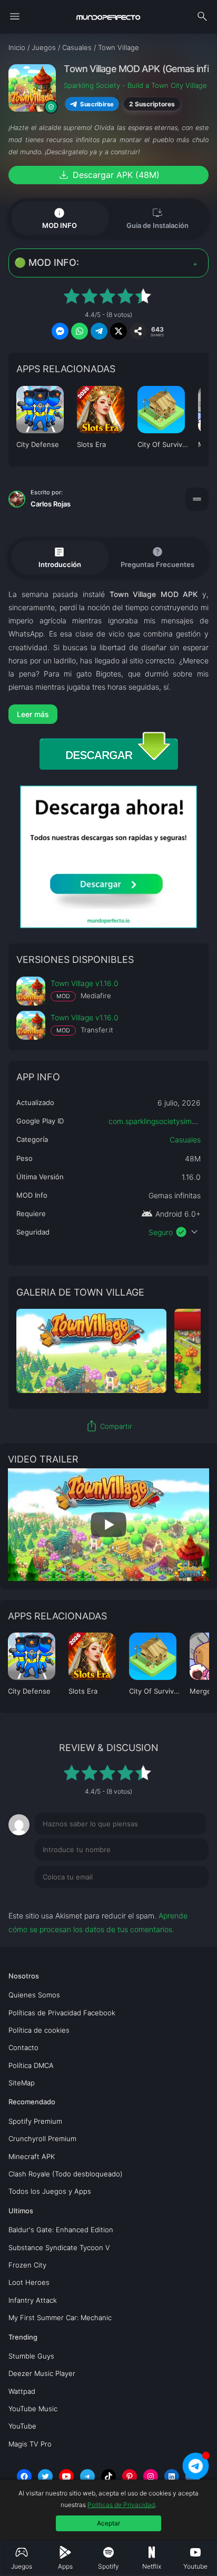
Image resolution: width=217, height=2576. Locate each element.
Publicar (182, 1898)
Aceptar (108, 2523)
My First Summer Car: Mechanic (60, 2318)
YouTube (22, 2426)
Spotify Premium (35, 2121)
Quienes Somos (34, 1995)
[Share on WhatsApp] (80, 331)
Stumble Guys (31, 2356)
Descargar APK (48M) (108, 175)
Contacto (23, 2047)
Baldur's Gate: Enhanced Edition (61, 2230)
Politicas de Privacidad (121, 2505)
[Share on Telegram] (99, 331)
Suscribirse (97, 104)
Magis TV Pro (30, 2444)
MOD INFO (60, 218)
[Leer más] (108, 714)
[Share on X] (119, 331)
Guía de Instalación (157, 218)
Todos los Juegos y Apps (50, 2191)
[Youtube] (66, 2476)
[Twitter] (45, 2476)
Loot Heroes (29, 2282)
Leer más (33, 714)
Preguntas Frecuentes (157, 557)
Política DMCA (31, 2065)
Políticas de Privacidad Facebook (62, 2013)
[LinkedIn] (172, 2476)
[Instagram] (151, 2476)
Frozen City (27, 2265)
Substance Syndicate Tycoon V (59, 2247)
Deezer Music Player (42, 2373)
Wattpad (22, 2391)
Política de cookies (39, 2030)
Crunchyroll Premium (42, 2139)
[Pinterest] (130, 2476)
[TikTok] (108, 2476)
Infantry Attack (33, 2300)
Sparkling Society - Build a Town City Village (135, 85)
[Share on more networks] (138, 331)
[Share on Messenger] (60, 331)
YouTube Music (33, 2409)
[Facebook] (24, 2476)
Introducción (60, 556)
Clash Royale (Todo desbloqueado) (66, 2174)
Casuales (185, 1140)
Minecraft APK (32, 2156)
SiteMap (22, 2083)
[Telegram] (87, 2476)
